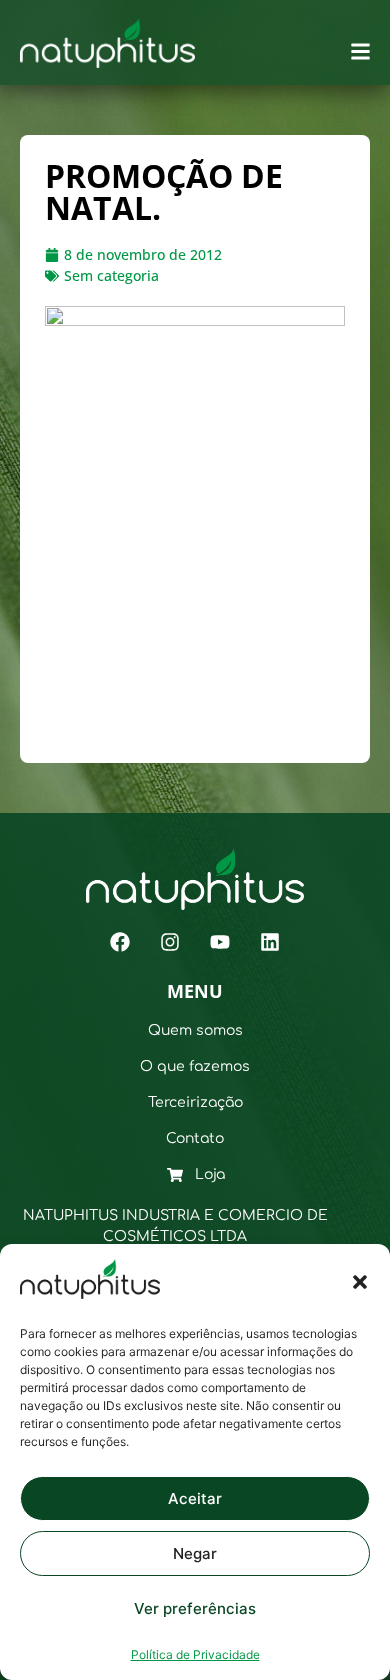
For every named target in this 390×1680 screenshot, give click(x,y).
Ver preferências (195, 1608)
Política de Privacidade (195, 1654)
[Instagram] (170, 942)
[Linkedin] (270, 942)
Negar (195, 1553)
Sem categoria (111, 275)
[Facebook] (120, 942)
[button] (360, 1282)
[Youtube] (220, 942)
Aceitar (195, 1498)
